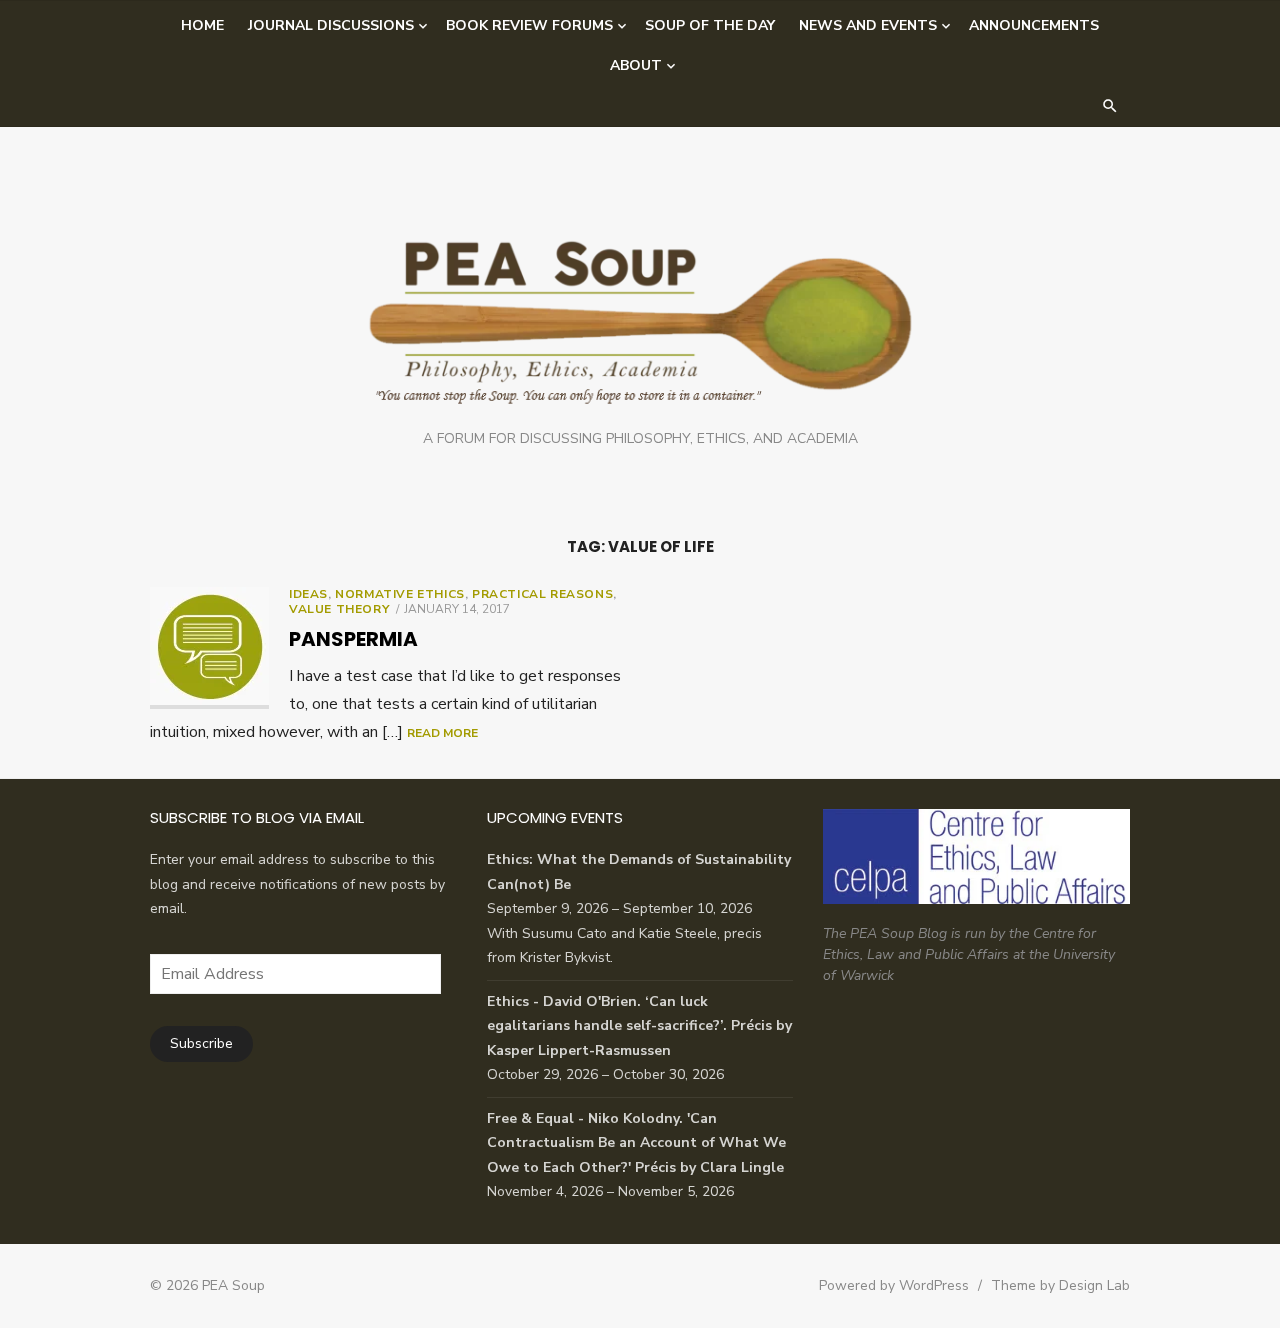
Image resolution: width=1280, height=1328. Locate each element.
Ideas (308, 594)
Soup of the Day (710, 25)
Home (202, 25)
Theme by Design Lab (1060, 1285)
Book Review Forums (529, 25)
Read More (442, 733)
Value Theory (339, 609)
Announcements (1034, 25)
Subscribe (201, 1043)
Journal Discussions (331, 25)
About (636, 65)
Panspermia (353, 639)
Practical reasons (542, 594)
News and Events (868, 25)
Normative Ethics (400, 594)
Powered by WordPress (894, 1285)
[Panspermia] (209, 648)
